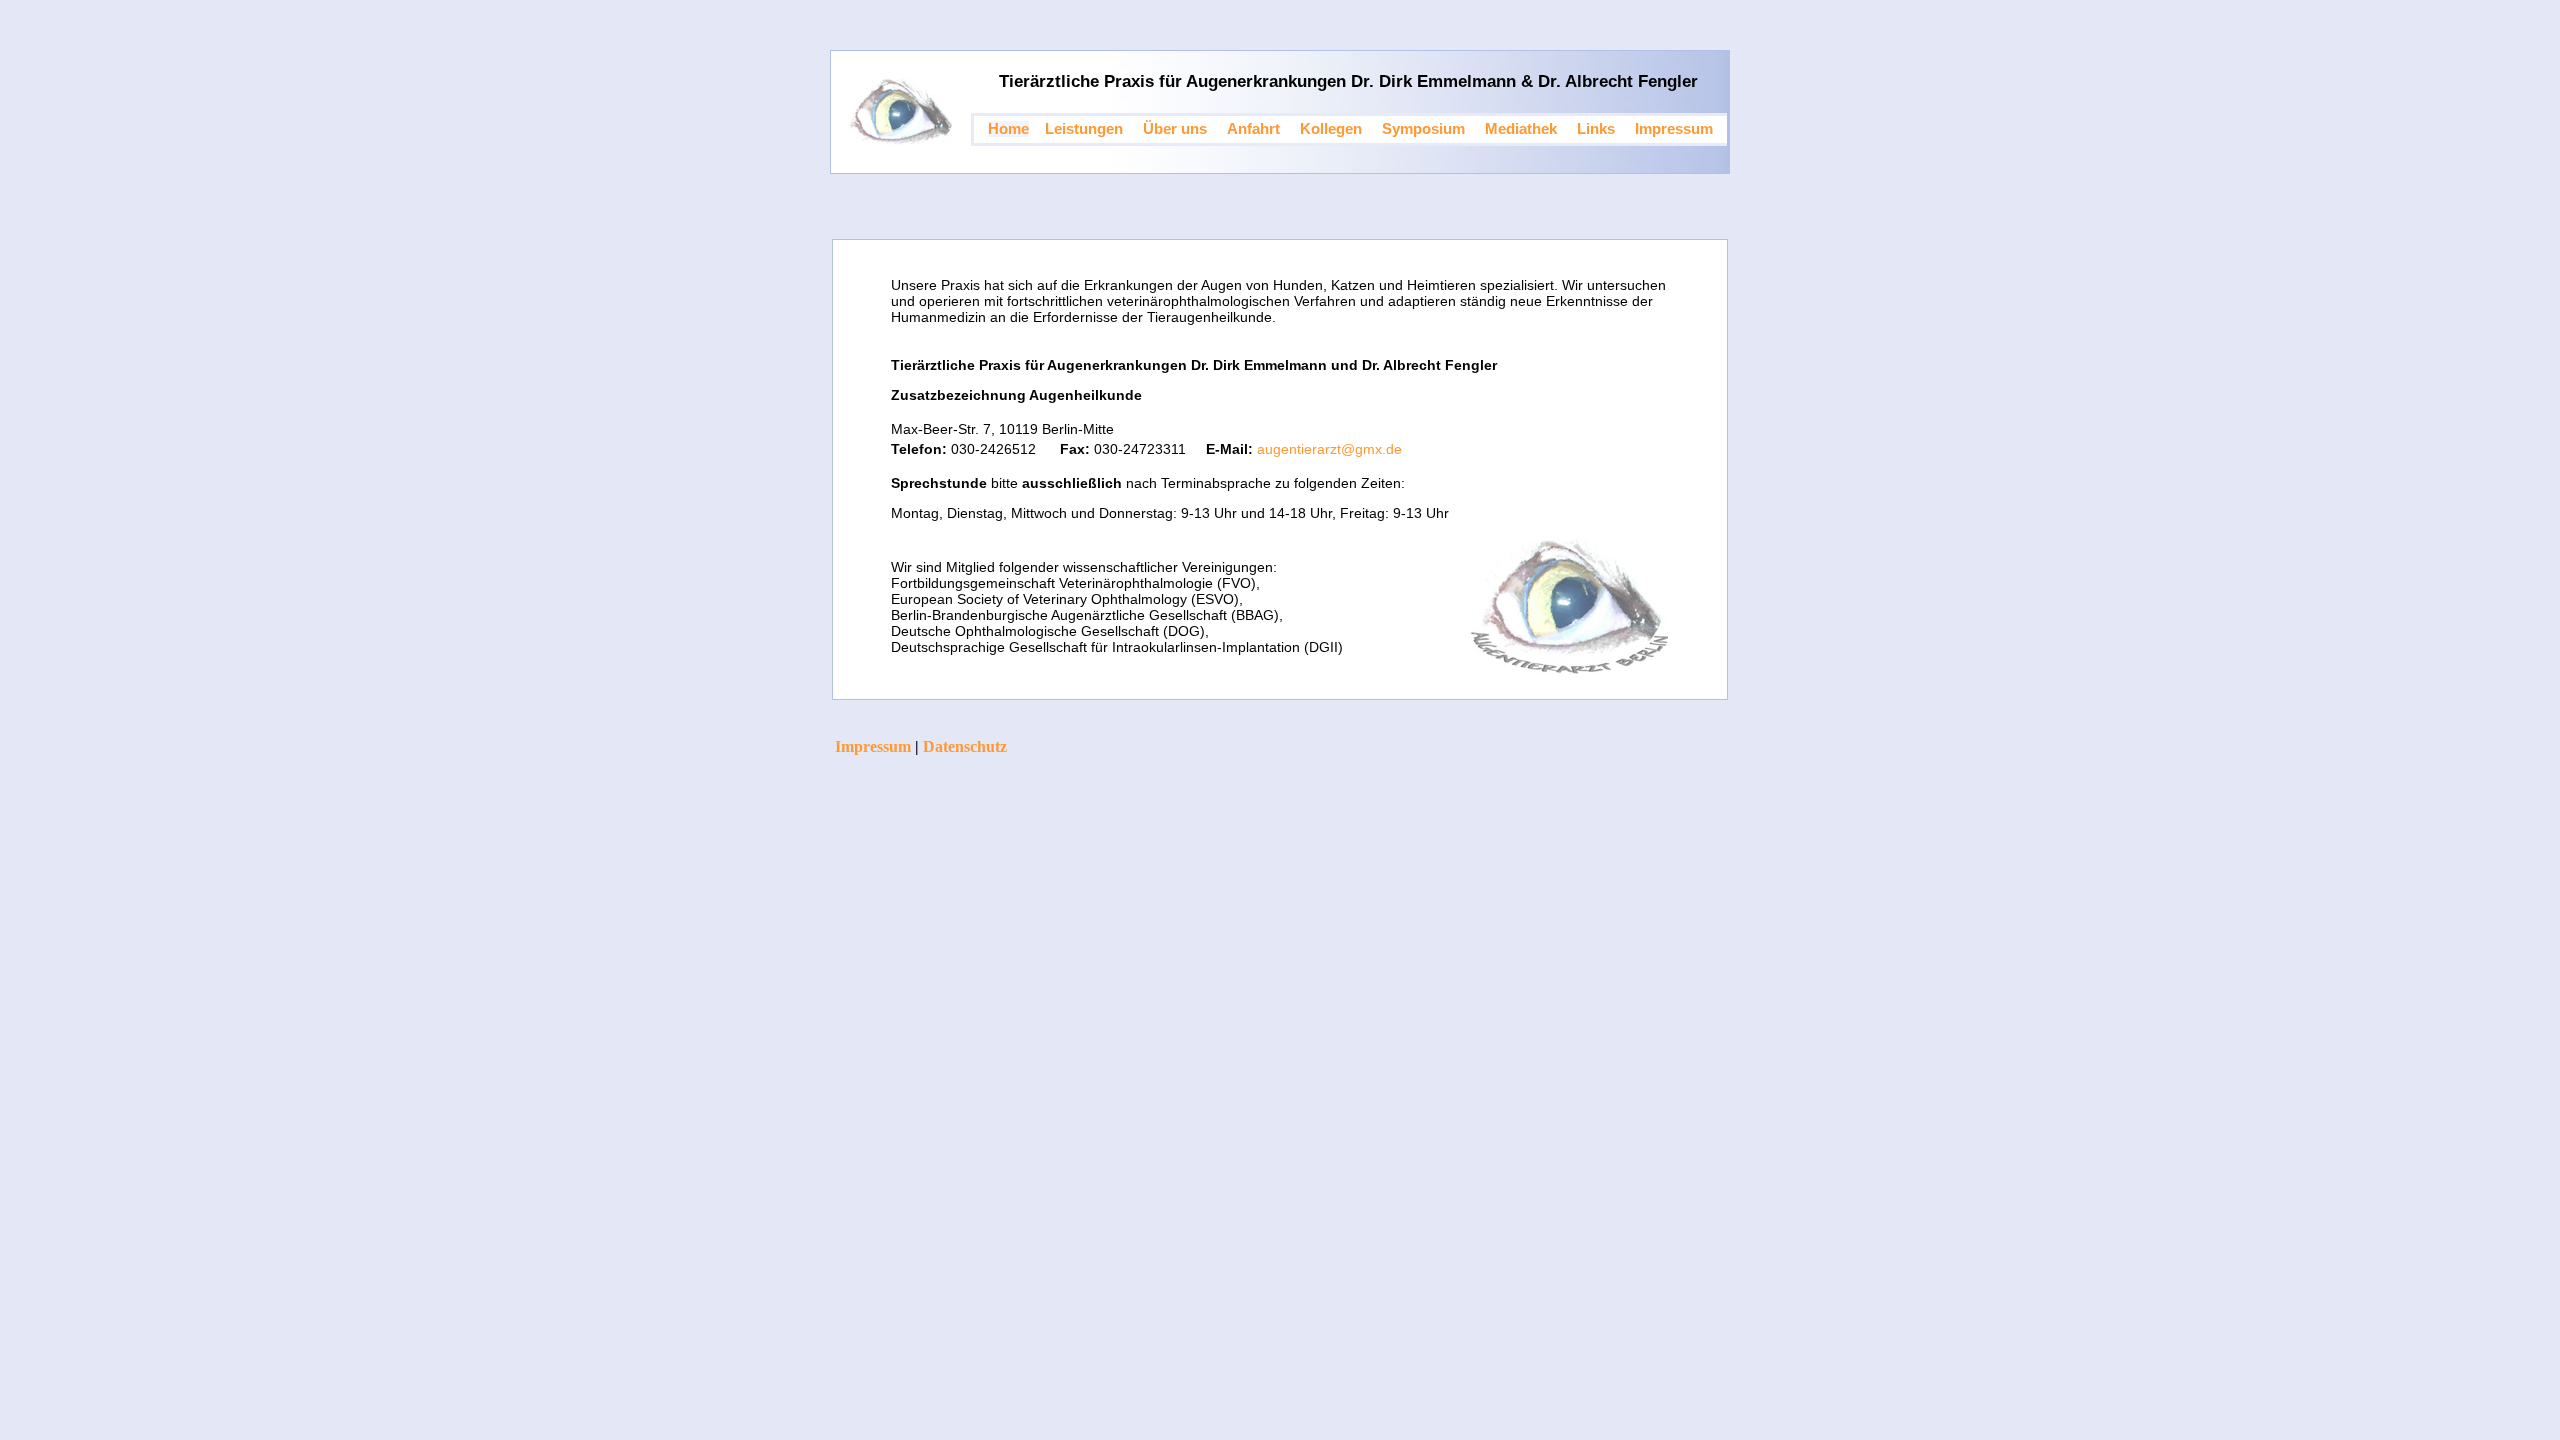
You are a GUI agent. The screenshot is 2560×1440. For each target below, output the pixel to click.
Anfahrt (1253, 129)
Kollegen (1331, 129)
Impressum (1674, 129)
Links (1596, 129)
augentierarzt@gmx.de (1329, 449)
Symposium (1423, 129)
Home (1008, 129)
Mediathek (1521, 129)
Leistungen (1084, 129)
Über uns (1175, 129)
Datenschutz (965, 746)
